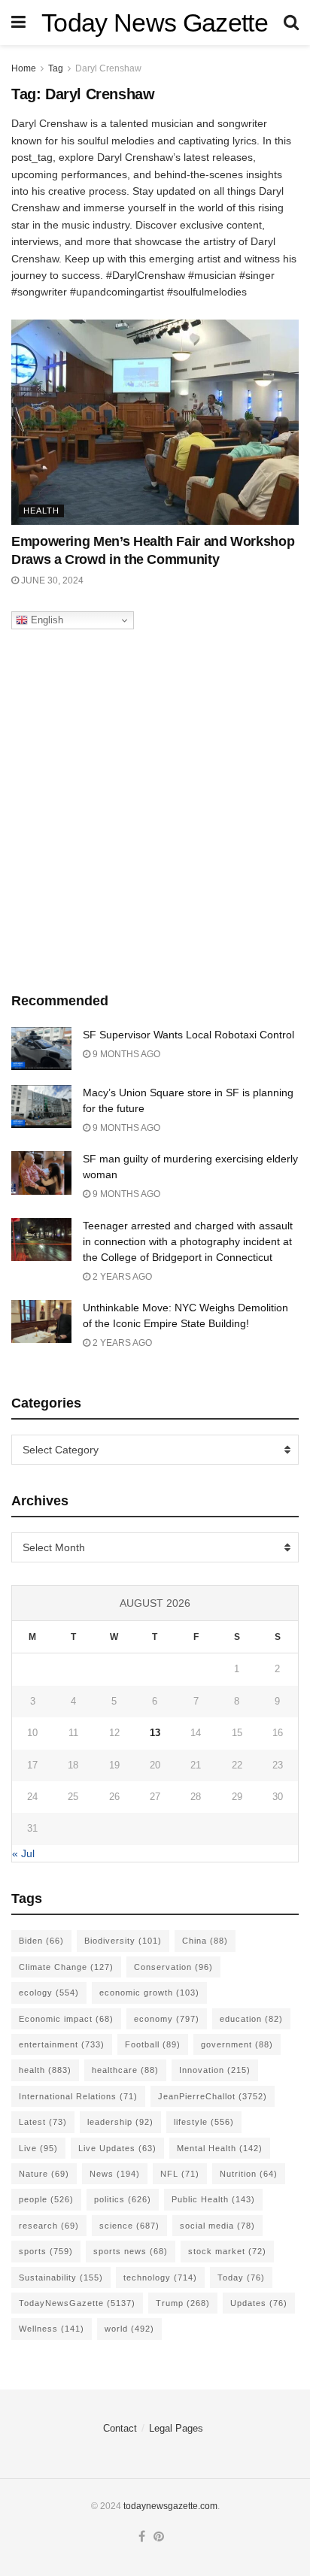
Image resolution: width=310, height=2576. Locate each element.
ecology (49, 1993)
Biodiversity (123, 1941)
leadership (120, 2122)
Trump (183, 2303)
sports (46, 2251)
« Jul (23, 1853)
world (129, 2329)
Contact (120, 2428)
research (49, 2226)
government (237, 2044)
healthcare (125, 2070)
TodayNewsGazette (77, 2303)
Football (153, 2044)
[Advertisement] (155, 807)
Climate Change (66, 1967)
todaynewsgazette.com (170, 2506)
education (251, 2019)
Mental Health (220, 2148)
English (46, 620)
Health (41, 511)
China (205, 1941)
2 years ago (121, 1277)
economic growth (149, 1993)
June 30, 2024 (51, 580)
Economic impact (66, 2019)
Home (24, 68)
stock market (227, 2251)
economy (167, 2019)
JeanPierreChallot (213, 2096)
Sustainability (61, 2277)
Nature (44, 2174)
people (46, 2199)
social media (217, 2226)
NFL (180, 2174)
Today (241, 2277)
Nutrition (249, 2174)
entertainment (62, 2044)
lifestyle (204, 2122)
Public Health (213, 2199)
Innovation (215, 2070)
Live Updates (117, 2148)
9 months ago (125, 1054)
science (129, 2226)
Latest (43, 2122)
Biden (41, 1941)
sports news (131, 2251)
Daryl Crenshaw (108, 68)
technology (160, 2277)
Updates (259, 2303)
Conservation (173, 1967)
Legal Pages (176, 2428)
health (45, 2070)
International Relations (78, 2096)
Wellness (52, 2329)
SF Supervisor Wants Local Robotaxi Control (188, 1035)
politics (123, 2199)
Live (38, 2148)
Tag (56, 68)
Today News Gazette (155, 23)
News (115, 2174)
